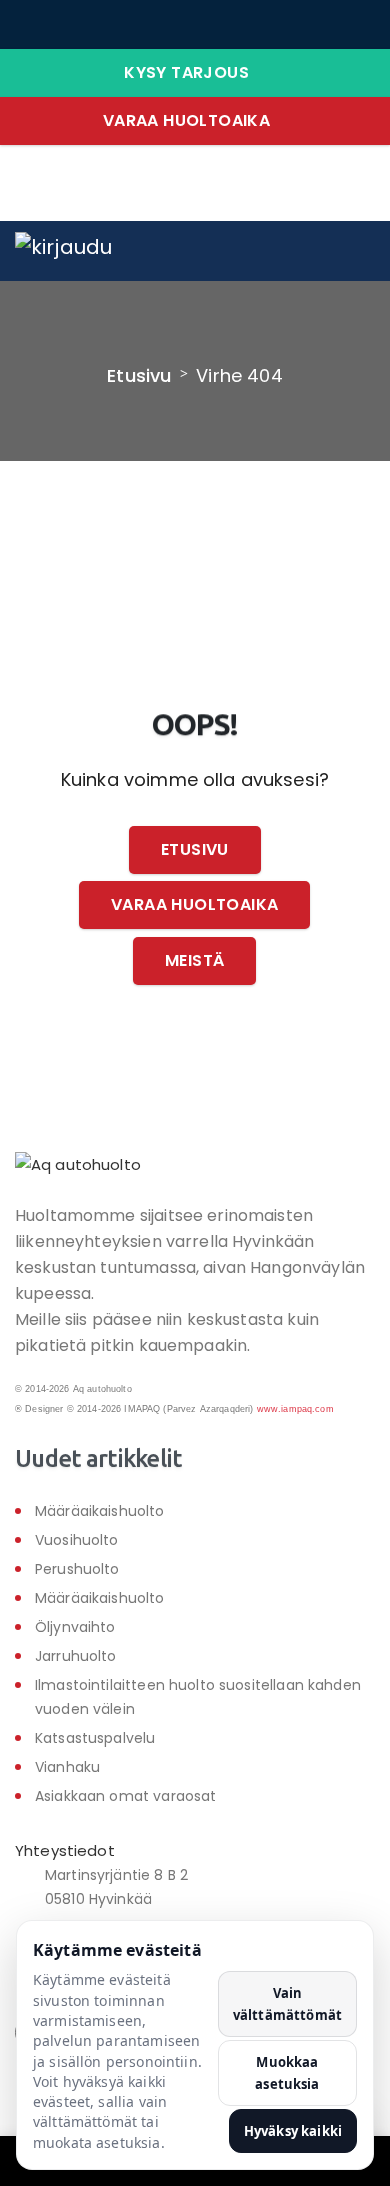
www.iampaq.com (295, 1409)
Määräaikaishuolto (100, 1511)
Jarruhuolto (76, 1656)
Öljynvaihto (75, 1627)
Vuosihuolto (77, 1540)
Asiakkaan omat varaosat (125, 1796)
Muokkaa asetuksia (287, 2073)
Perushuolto (77, 1569)
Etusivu (139, 375)
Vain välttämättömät (287, 2004)
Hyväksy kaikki (293, 2131)
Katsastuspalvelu (95, 1738)
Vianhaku (67, 1767)
